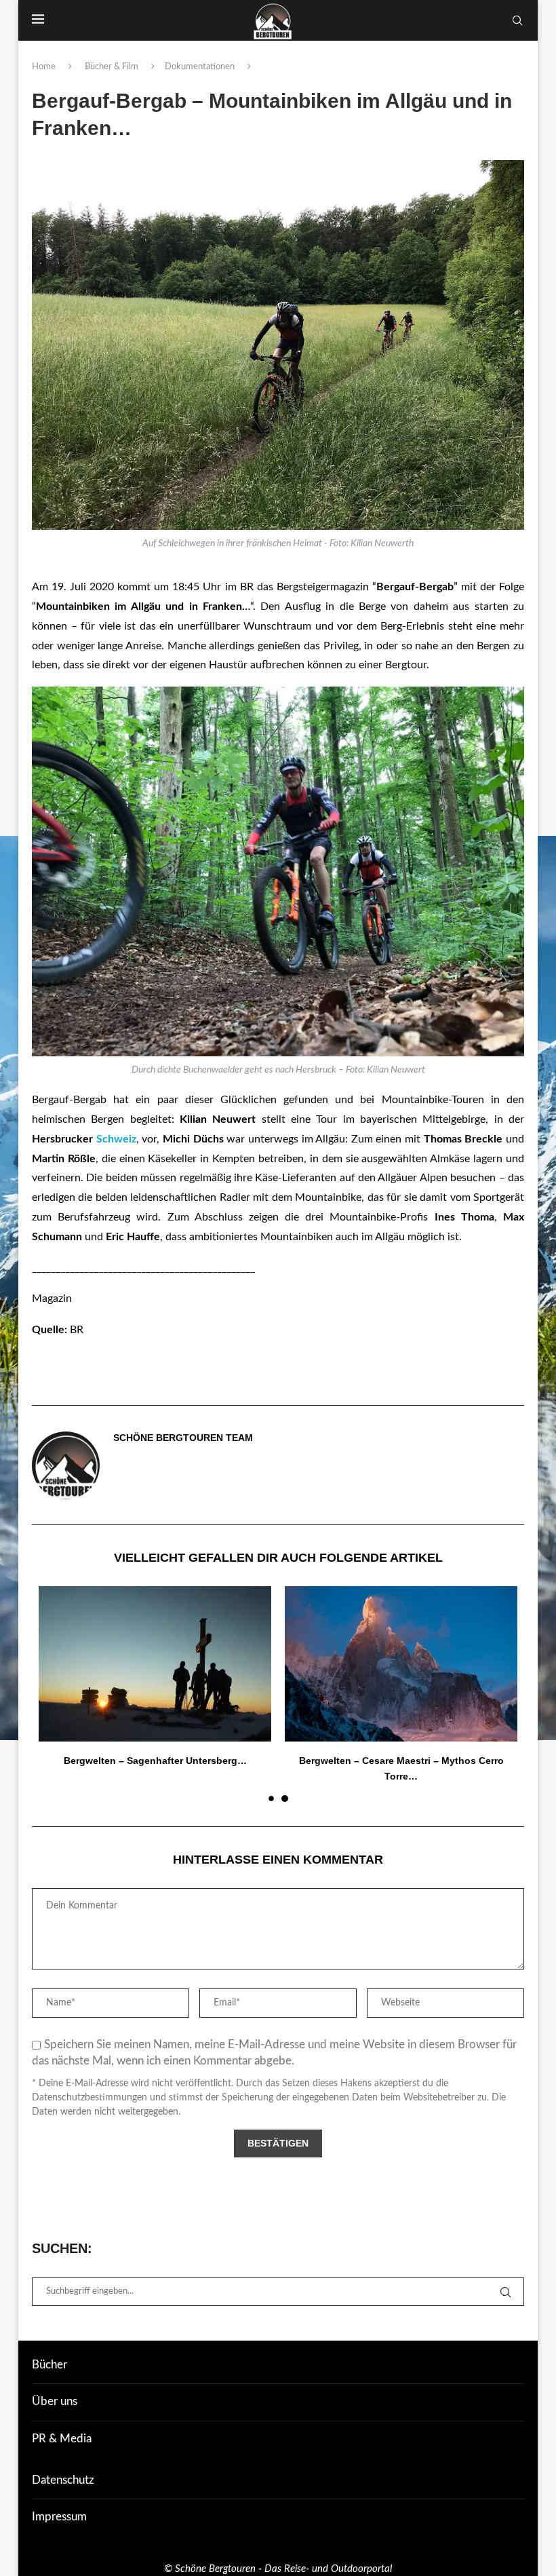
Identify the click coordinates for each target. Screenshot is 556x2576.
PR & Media (62, 2439)
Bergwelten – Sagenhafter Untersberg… (401, 1761)
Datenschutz (63, 2480)
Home (44, 67)
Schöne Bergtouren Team (183, 1438)
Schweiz (116, 1139)
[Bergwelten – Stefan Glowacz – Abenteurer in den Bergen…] (155, 1664)
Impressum (59, 2517)
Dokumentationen (200, 67)
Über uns (55, 2401)
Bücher (49, 2365)
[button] (57, 1693)
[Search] (517, 20)
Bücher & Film (112, 67)
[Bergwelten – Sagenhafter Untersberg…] (401, 1664)
